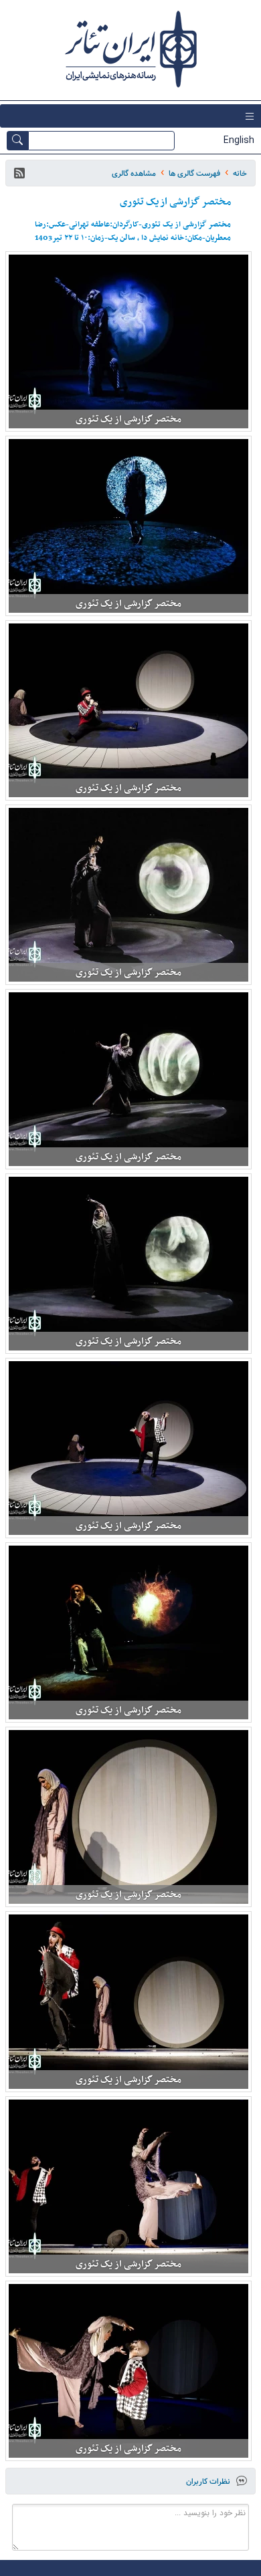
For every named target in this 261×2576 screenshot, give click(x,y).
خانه (240, 173)
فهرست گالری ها (194, 173)
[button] (19, 173)
